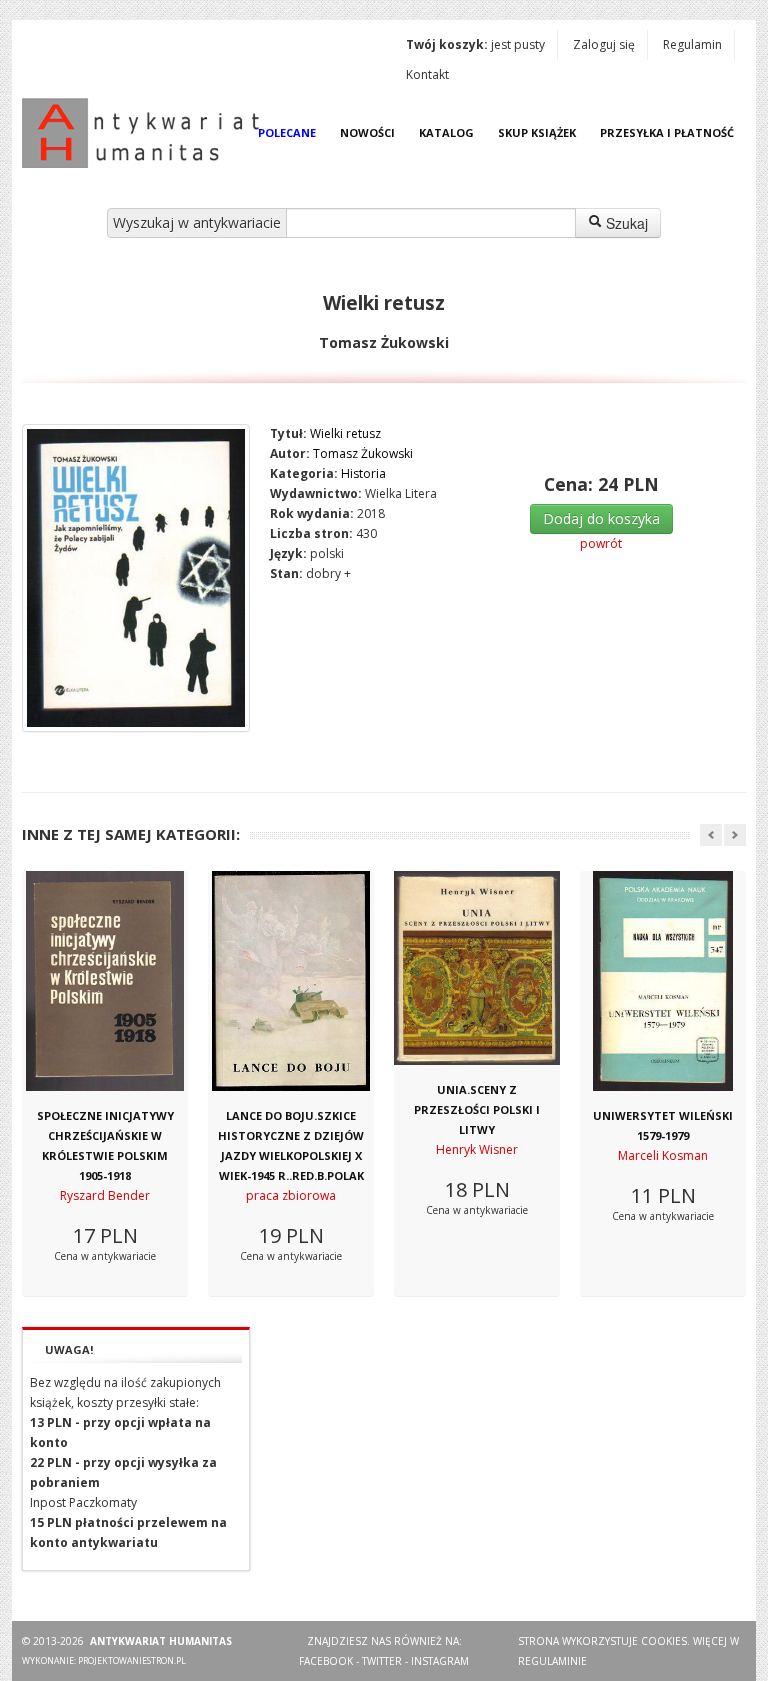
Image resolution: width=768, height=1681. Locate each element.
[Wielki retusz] (136, 578)
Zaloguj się (604, 44)
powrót (601, 543)
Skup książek (537, 132)
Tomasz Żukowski (363, 453)
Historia (363, 473)
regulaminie (552, 1661)
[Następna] (735, 835)
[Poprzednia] (711, 835)
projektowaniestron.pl (132, 1660)
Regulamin (692, 44)
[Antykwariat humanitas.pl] (146, 133)
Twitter (382, 1661)
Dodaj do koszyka (601, 518)
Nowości (367, 132)
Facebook (326, 1661)
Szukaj (625, 223)
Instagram (440, 1661)
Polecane (287, 132)
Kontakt (427, 74)
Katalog (446, 132)
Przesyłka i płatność (667, 132)
